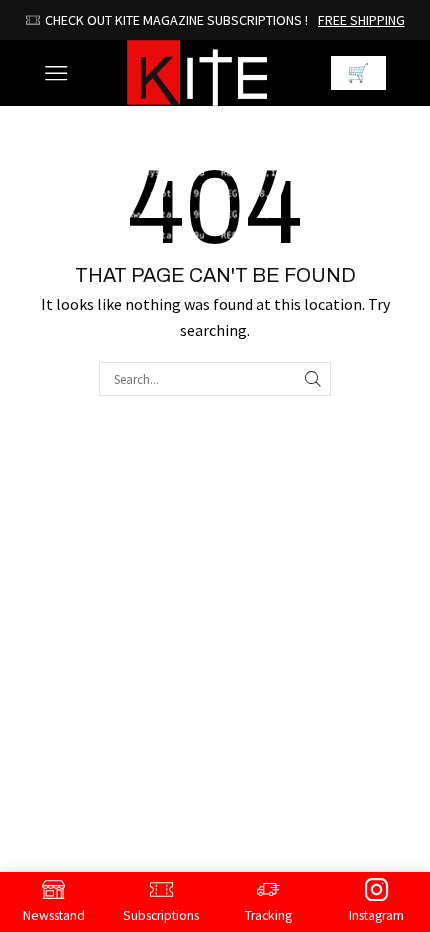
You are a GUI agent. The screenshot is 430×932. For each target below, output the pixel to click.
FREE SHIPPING (315, 20)
